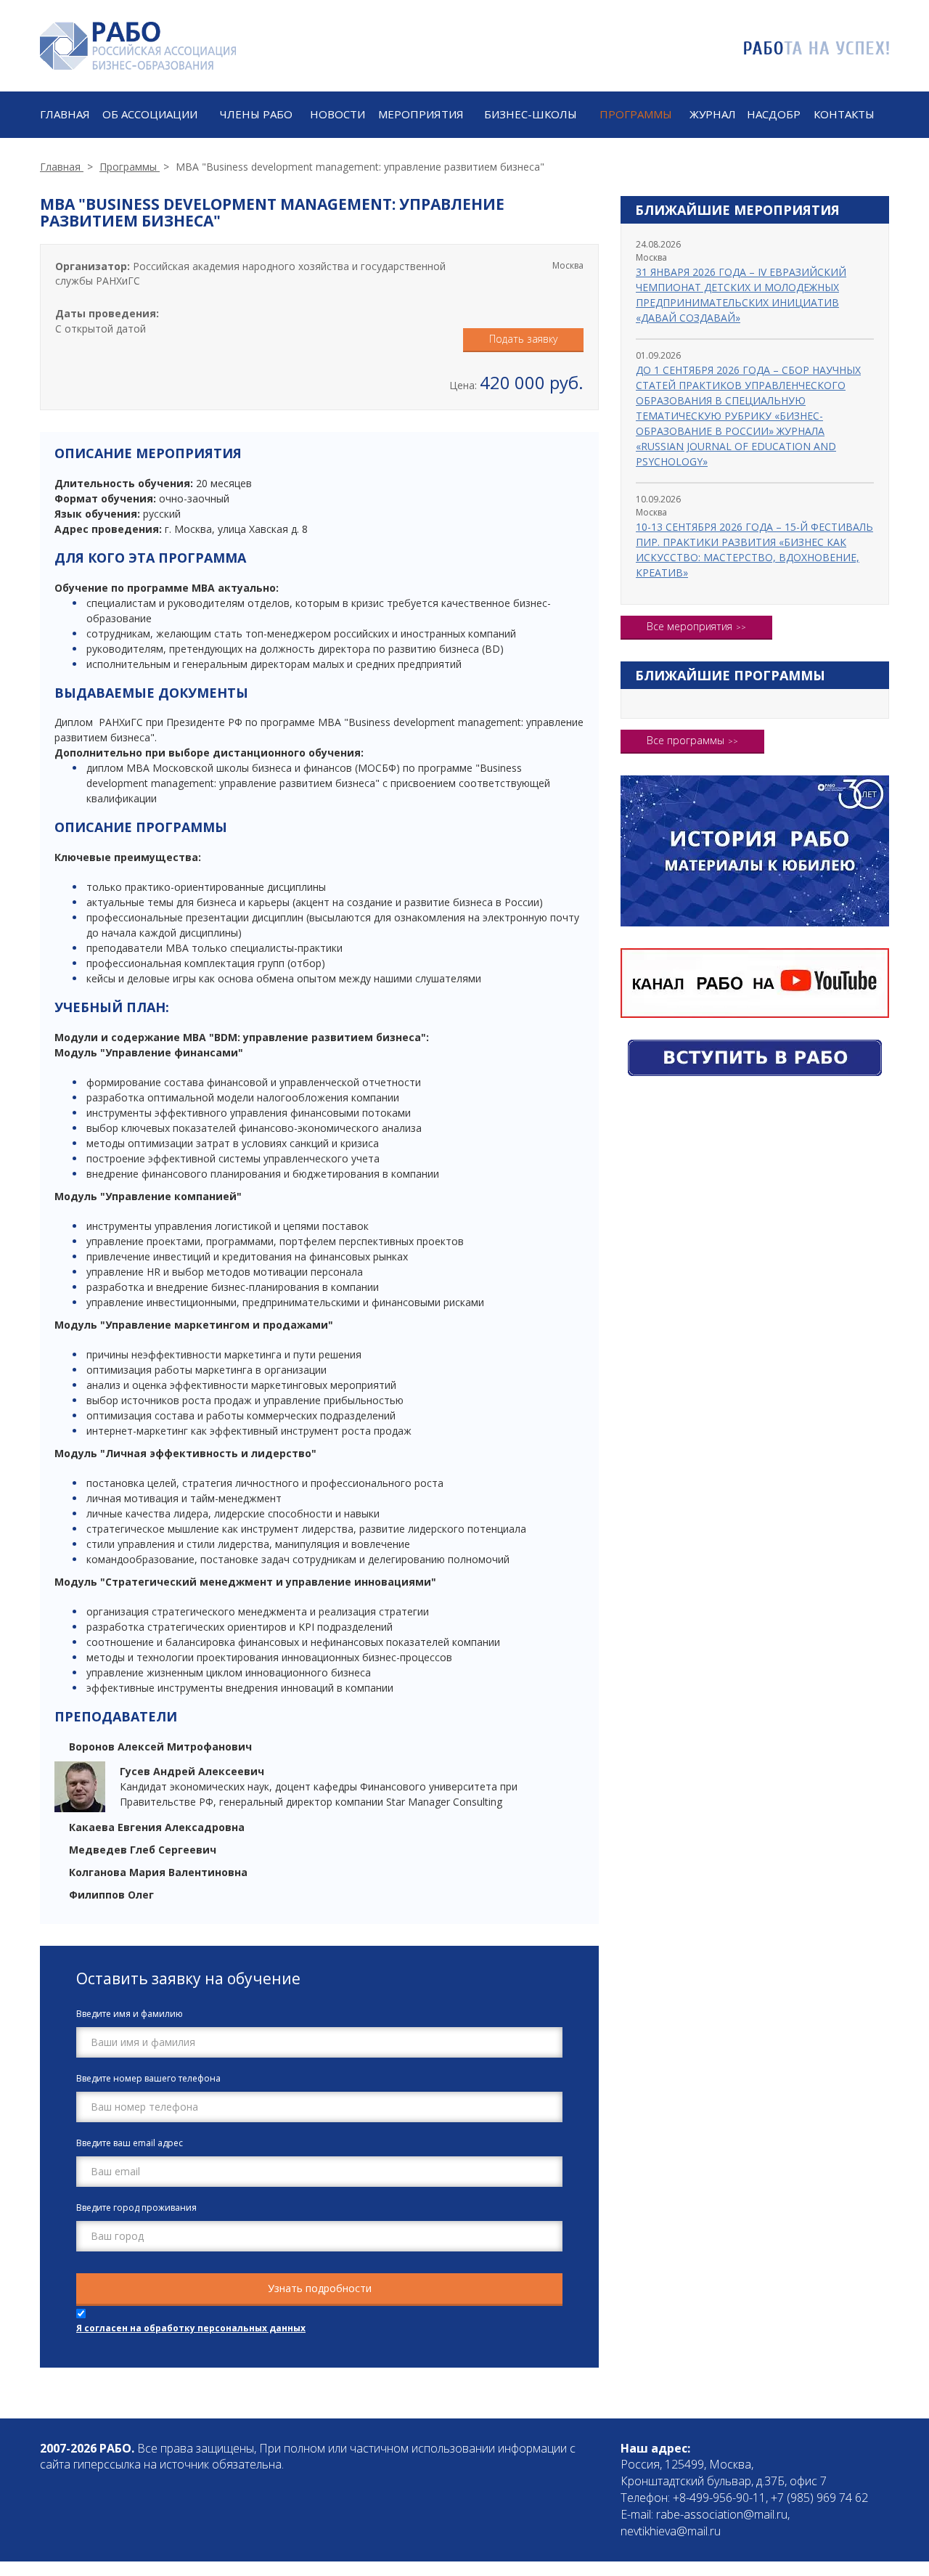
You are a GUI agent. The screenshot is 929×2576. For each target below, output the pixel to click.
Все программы (686, 740)
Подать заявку (523, 339)
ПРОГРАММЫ (636, 114)
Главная (65, 114)
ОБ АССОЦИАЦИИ (150, 114)
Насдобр (774, 114)
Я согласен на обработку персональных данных (191, 2328)
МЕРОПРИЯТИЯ (421, 114)
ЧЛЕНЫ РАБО (256, 114)
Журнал (713, 114)
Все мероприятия (689, 626)
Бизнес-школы (531, 114)
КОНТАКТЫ (844, 114)
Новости (337, 114)
